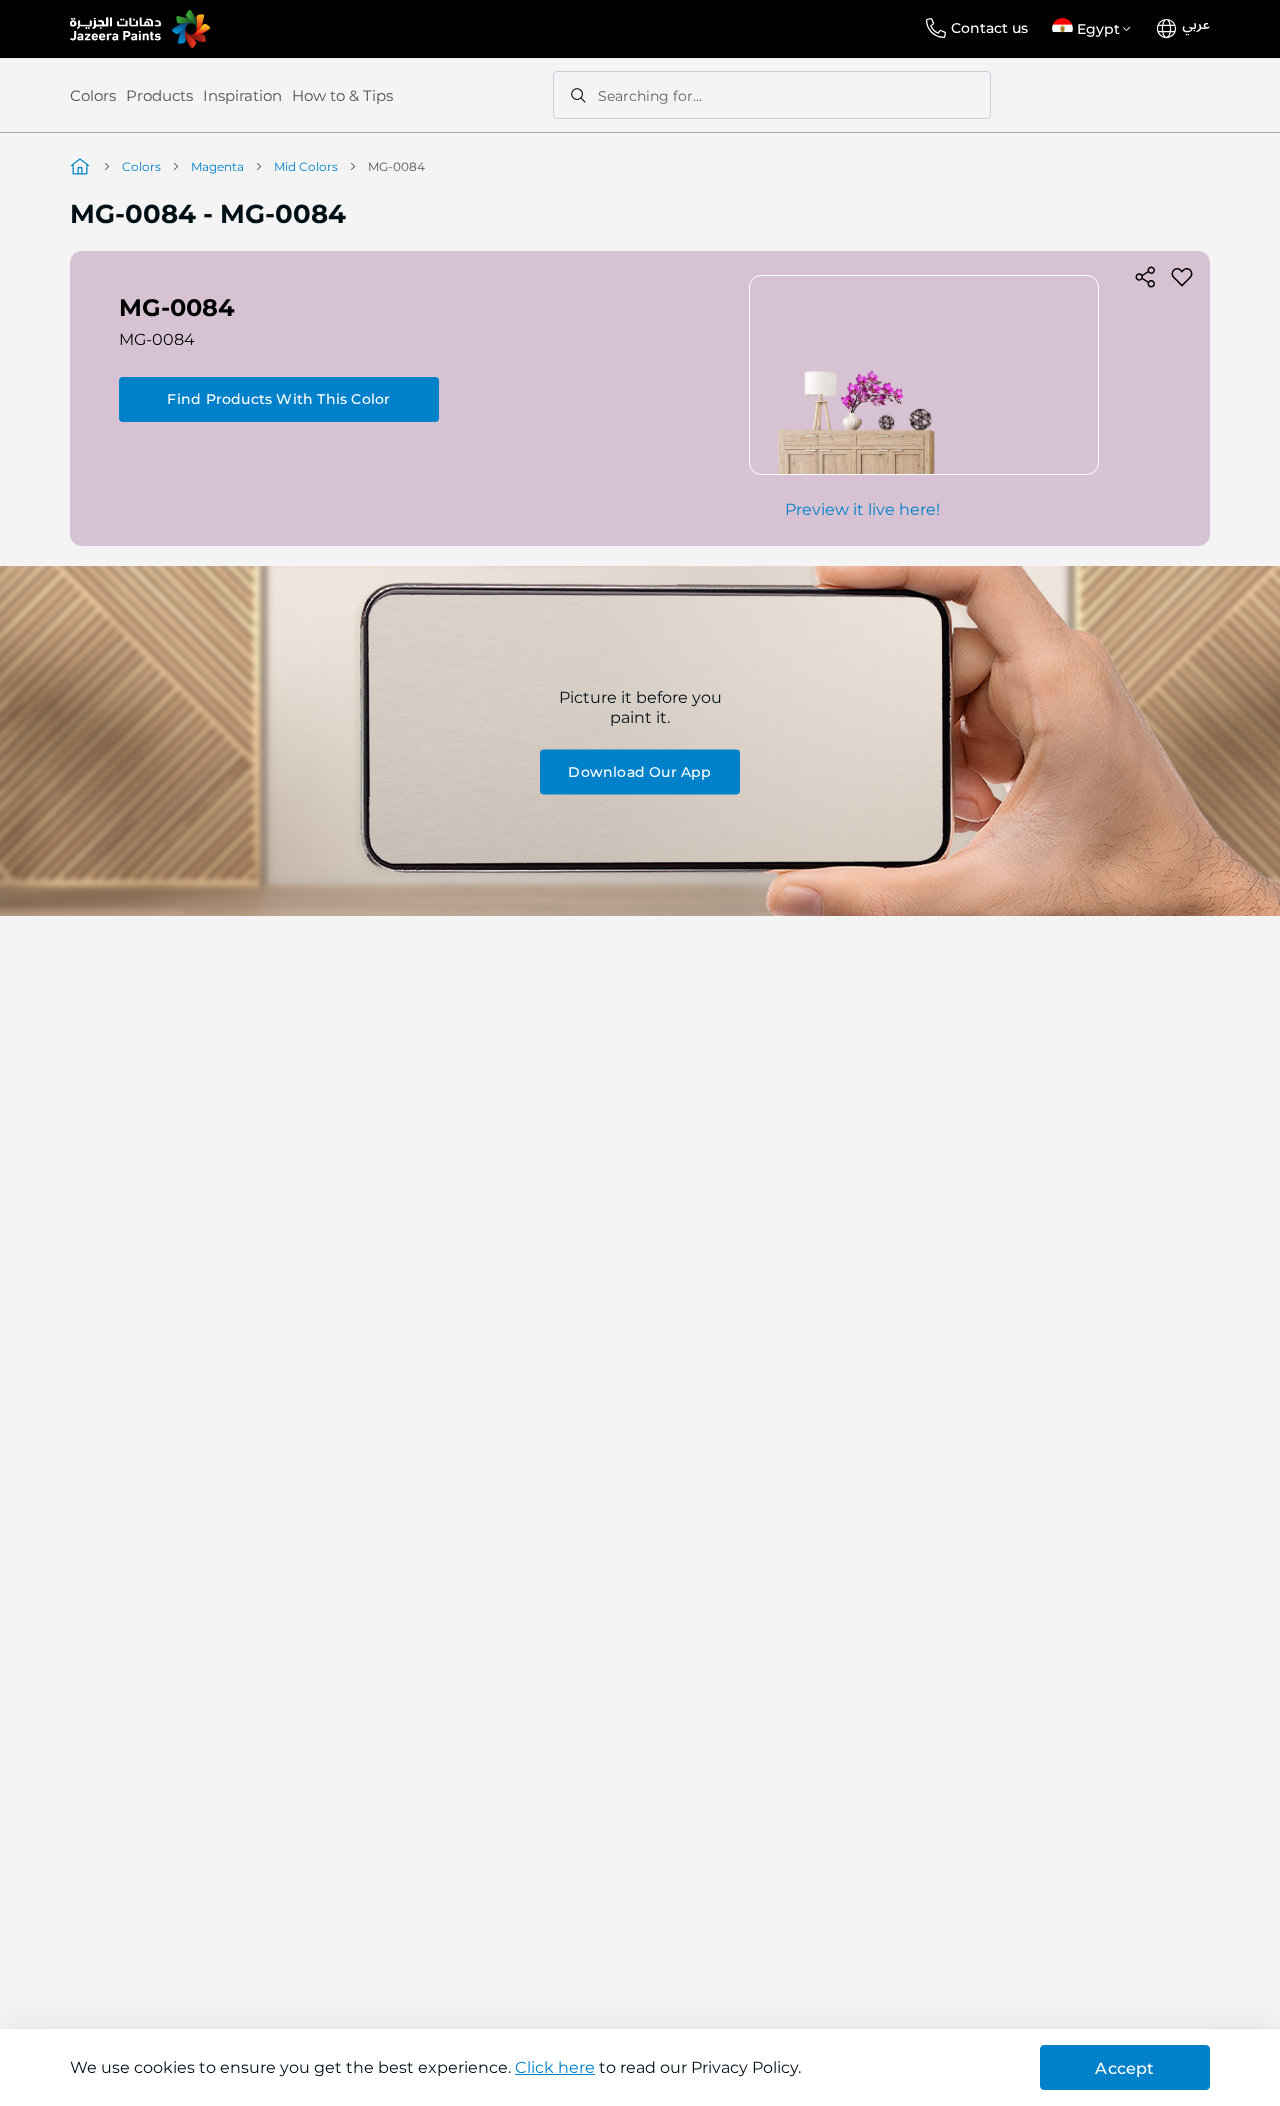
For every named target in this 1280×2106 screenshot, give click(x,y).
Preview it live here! (862, 509)
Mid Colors (306, 166)
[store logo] (140, 29)
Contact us (989, 28)
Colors (93, 95)
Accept (1124, 2068)
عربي (1196, 25)
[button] (1095, 29)
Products (159, 95)
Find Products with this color (278, 399)
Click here (555, 2067)
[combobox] (772, 95)
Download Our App (639, 771)
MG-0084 (157, 339)
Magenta (217, 166)
